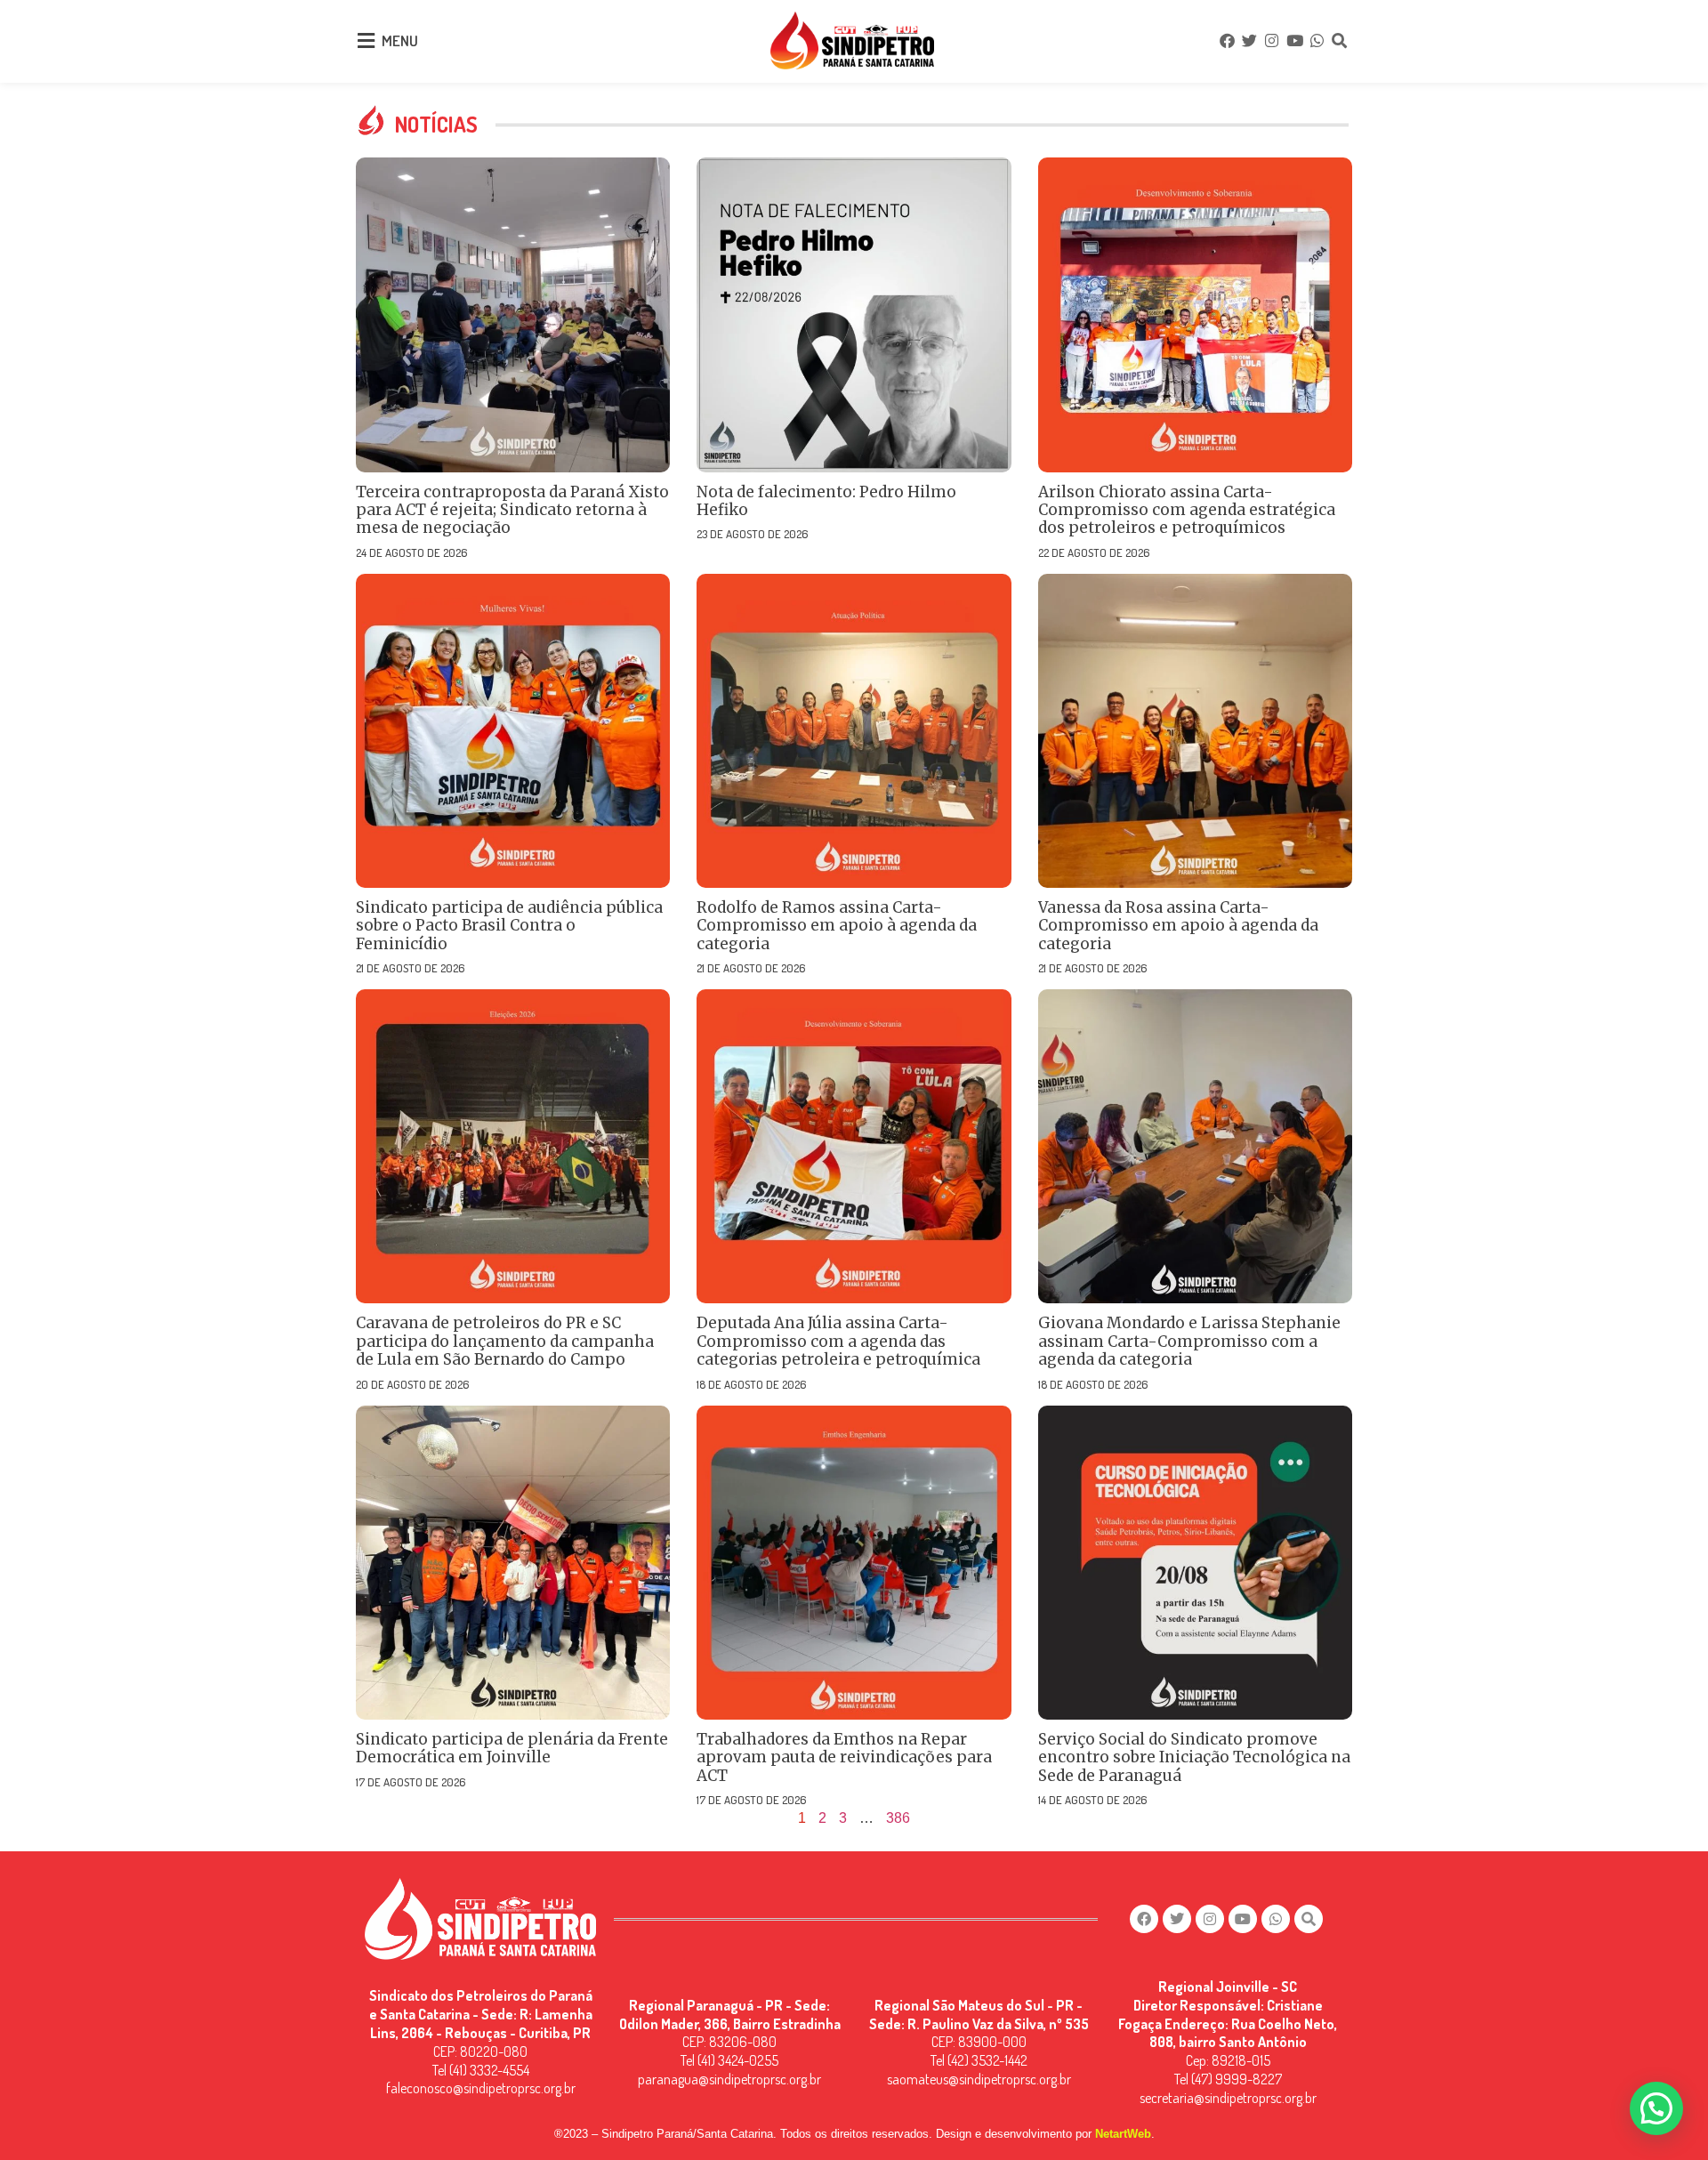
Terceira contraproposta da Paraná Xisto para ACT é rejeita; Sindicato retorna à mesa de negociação (512, 510)
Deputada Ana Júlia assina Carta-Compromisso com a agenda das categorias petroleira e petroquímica (838, 1341)
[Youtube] (1294, 40)
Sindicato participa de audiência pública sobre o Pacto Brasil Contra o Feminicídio (509, 926)
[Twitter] (1249, 40)
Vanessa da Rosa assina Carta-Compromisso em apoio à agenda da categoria (1178, 926)
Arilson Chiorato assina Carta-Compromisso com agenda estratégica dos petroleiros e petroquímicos (1187, 510)
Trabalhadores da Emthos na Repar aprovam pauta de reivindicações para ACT (844, 1757)
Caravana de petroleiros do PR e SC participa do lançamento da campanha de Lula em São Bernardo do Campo (505, 1341)
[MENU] (366, 41)
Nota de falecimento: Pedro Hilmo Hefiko (826, 501)
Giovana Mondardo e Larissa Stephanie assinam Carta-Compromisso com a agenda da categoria (1189, 1341)
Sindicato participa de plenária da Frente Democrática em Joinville (512, 1748)
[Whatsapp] (1317, 40)
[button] (1656, 2108)
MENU (400, 40)
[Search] (1340, 40)
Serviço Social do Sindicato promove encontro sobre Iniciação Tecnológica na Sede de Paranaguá (1194, 1757)
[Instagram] (1272, 40)
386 (898, 1818)
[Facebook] (1227, 40)
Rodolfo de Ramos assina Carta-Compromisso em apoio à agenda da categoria (837, 926)
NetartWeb (1123, 2134)
